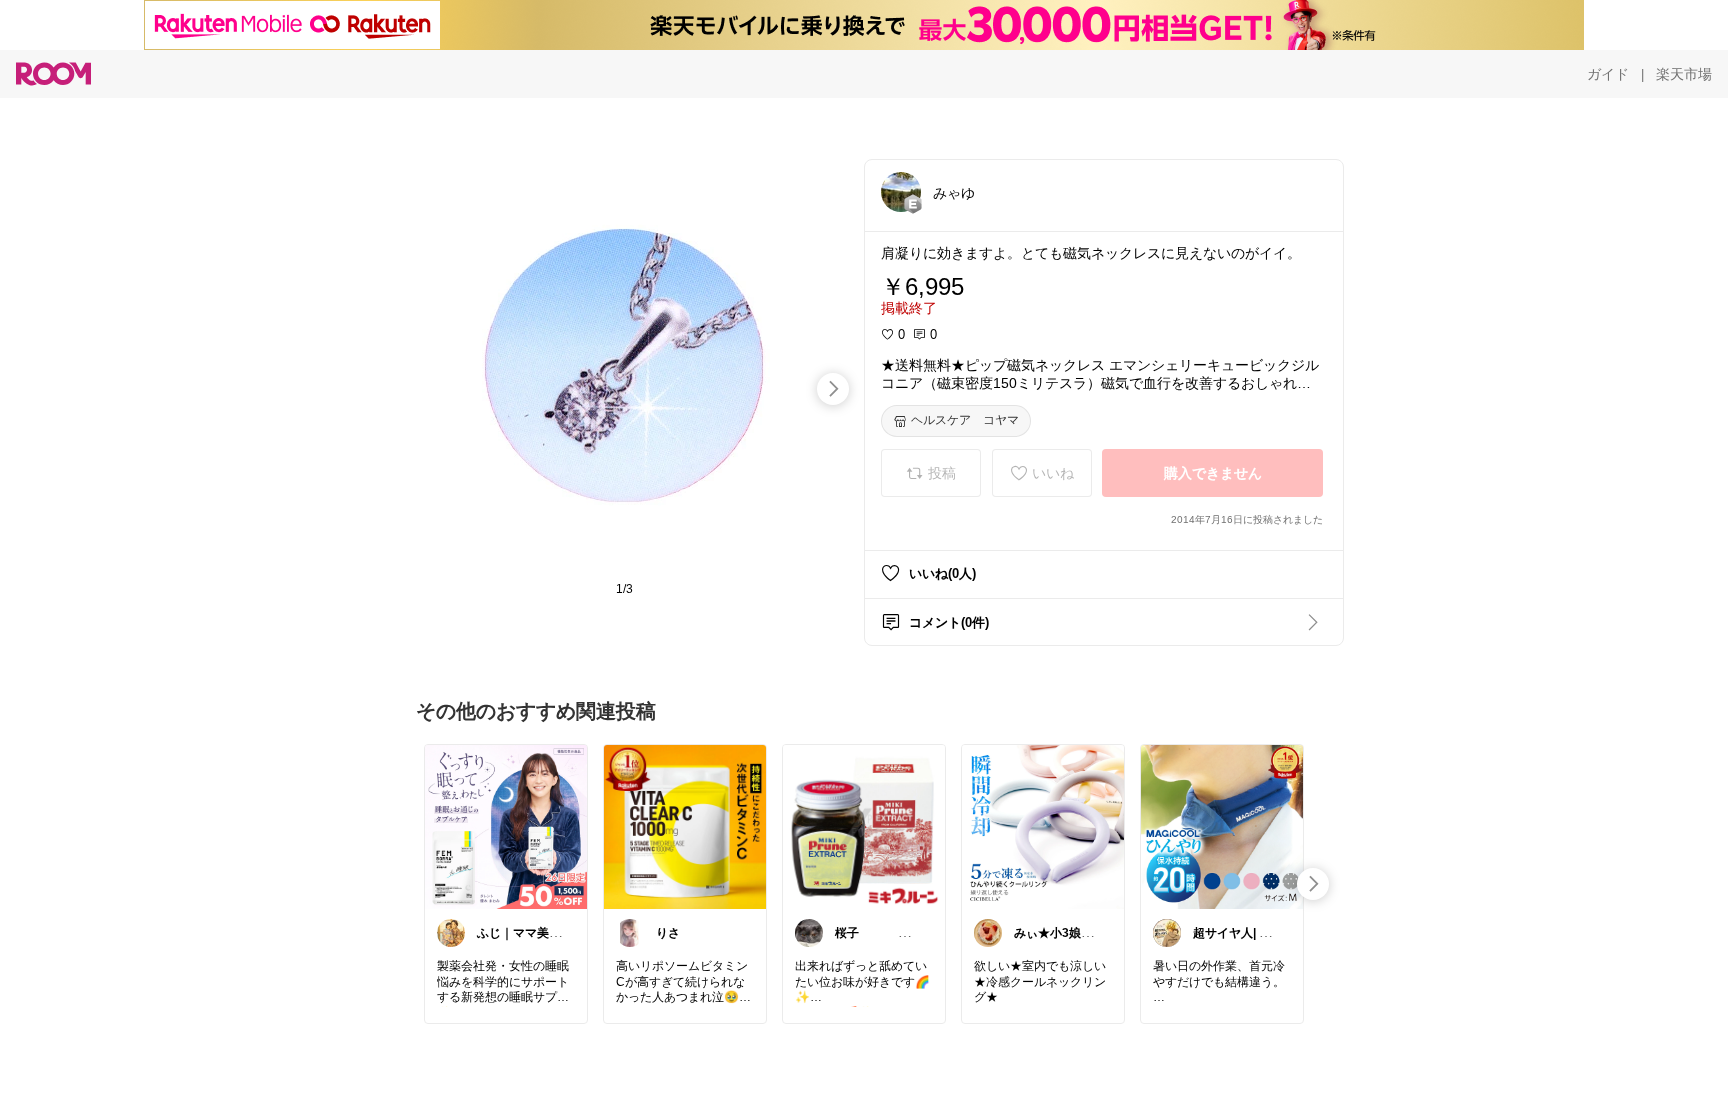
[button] (901, 192)
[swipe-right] (833, 389)
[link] (506, 826)
